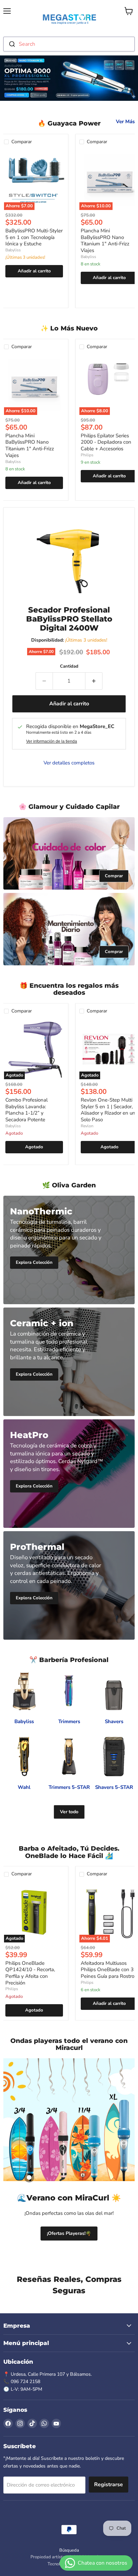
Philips (87, 455)
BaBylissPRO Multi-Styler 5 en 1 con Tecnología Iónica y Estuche (34, 237)
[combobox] (69, 44)
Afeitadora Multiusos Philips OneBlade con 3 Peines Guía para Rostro (108, 1970)
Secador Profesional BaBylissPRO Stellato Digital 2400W (69, 619)
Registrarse (109, 2485)
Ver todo (69, 1812)
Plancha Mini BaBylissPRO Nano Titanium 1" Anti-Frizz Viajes (105, 241)
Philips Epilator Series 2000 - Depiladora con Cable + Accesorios (106, 442)
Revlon (87, 1126)
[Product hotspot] (29, 2177)
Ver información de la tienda (52, 741)
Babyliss (13, 250)
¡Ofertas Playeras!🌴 (69, 2233)
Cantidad (69, 666)
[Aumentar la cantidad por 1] (94, 681)
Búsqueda (69, 2550)
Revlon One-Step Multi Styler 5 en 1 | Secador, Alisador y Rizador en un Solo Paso (108, 1110)
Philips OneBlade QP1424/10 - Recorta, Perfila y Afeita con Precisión (30, 1973)
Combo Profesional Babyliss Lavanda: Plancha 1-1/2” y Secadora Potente (26, 1110)
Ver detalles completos (69, 763)
